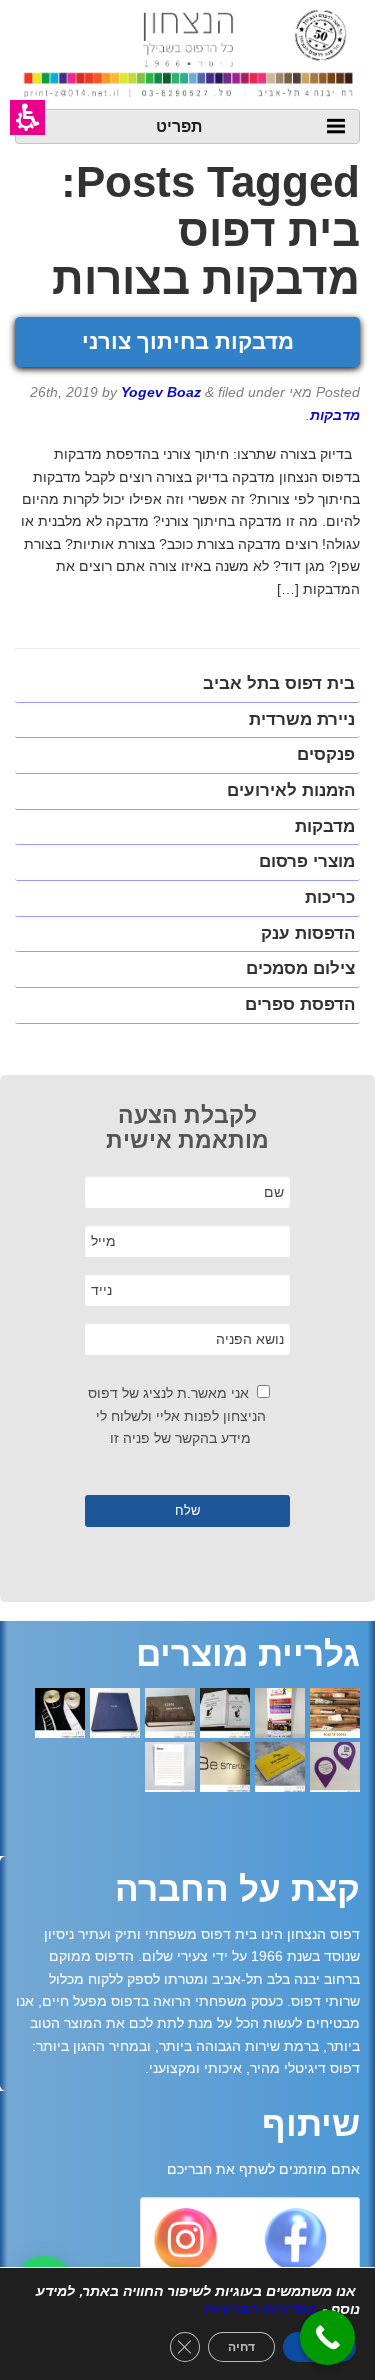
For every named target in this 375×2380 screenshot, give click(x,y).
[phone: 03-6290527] (327, 2337)
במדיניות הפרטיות (260, 2309)
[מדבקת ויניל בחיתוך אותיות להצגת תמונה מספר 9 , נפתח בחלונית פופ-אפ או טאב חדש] (225, 1769)
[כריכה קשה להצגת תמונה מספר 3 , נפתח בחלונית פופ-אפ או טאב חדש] (225, 1715)
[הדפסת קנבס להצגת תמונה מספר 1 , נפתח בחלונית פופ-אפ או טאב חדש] (335, 1715)
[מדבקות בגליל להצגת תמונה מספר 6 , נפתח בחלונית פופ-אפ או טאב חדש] (60, 1715)
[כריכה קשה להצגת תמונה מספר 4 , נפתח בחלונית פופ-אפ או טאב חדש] (170, 1715)
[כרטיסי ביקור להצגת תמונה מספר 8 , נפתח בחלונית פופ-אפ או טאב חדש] (280, 1769)
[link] (294, 2244)
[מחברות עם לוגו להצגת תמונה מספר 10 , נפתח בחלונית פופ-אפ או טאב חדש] (170, 1769)
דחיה (241, 2347)
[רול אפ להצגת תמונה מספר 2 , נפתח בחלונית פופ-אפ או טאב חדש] (280, 1715)
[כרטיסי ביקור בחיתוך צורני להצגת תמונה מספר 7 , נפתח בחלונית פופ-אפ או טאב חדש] (335, 1769)
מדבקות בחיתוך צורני (188, 341)
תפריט (179, 125)
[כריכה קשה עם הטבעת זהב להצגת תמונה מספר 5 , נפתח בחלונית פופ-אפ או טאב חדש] (115, 1715)
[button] (27, 117)
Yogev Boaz (161, 392)
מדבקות (335, 415)
